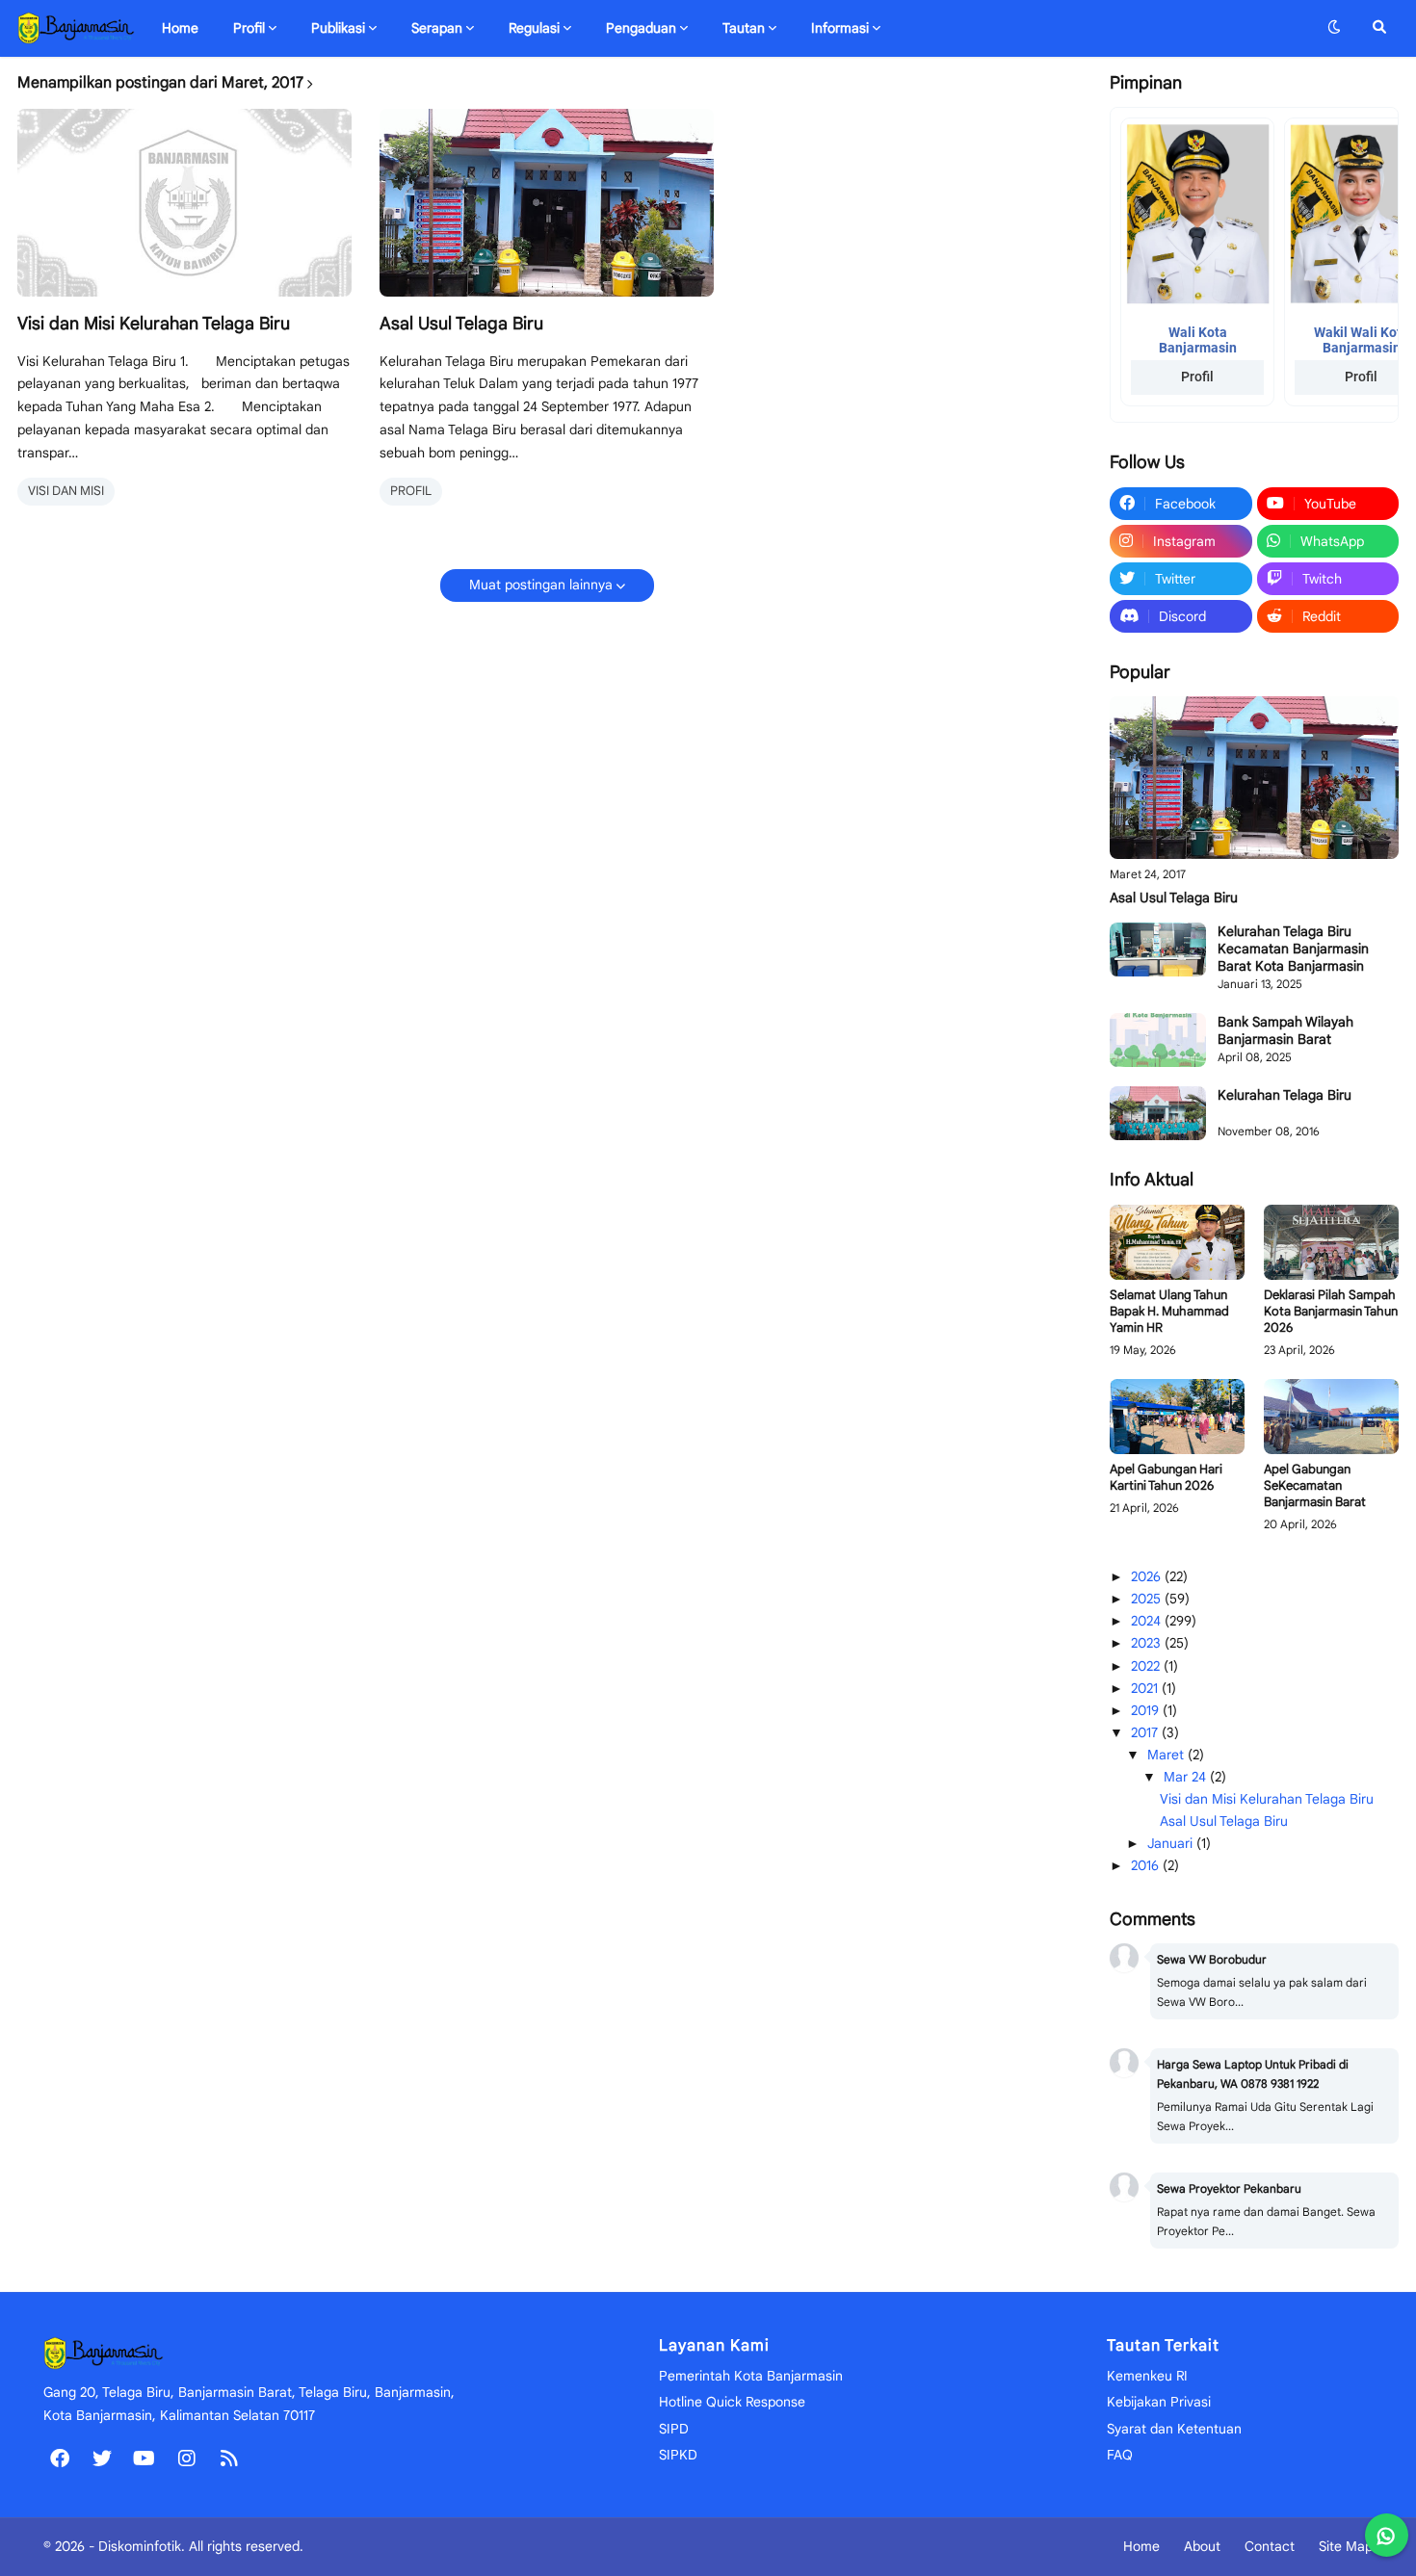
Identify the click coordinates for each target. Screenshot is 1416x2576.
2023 (1148, 1643)
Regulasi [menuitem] (534, 28)
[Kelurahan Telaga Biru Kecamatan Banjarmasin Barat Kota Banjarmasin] (1158, 950)
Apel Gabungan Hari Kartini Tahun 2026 (1166, 1478)
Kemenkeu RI (1147, 2376)
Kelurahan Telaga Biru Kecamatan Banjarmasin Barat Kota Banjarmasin (1293, 949)
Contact (1270, 2546)
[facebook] (60, 2458)
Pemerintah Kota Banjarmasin (751, 2376)
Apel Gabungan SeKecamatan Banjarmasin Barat (1315, 1486)
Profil (1197, 377)
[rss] (229, 2458)
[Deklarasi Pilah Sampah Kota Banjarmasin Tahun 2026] (1331, 1243)
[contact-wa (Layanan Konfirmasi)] (1387, 2535)
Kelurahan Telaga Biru (1285, 1095)
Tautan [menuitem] (744, 28)
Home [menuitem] (180, 28)
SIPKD (678, 2455)
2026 (1148, 1576)
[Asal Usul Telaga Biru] (547, 203)
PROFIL (411, 491)
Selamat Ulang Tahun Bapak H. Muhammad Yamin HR (1169, 1312)
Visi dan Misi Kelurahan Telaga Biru (154, 324)
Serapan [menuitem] (437, 28)
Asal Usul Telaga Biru (461, 324)
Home (1141, 2546)
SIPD (674, 2429)
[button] (1334, 28)
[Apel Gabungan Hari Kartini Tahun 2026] (1177, 1417)
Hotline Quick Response (732, 2402)
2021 (1146, 1688)
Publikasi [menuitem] (338, 28)
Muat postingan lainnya (541, 585)
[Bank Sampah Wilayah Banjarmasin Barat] (1158, 1040)
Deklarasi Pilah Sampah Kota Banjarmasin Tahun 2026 (1331, 1312)
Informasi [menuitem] (840, 28)
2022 (1147, 1666)
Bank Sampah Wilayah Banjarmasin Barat (1285, 1030)
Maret (1167, 1755)
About (1202, 2546)
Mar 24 (1187, 1777)
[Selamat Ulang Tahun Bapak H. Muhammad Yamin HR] (1177, 1243)
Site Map (1346, 2546)
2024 (1148, 1621)
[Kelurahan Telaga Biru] (1158, 1113)
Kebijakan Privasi (1159, 2402)
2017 (1146, 1732)
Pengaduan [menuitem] (641, 28)
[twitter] (102, 2458)
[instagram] (187, 2458)
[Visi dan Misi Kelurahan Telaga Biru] (184, 203)
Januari (1172, 1843)
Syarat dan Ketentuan (1174, 2429)
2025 (1148, 1599)
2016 (1147, 1865)
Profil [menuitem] (249, 28)
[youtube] (144, 2458)
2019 (1147, 1710)
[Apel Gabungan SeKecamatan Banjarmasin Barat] (1331, 1417)
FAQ (1120, 2455)
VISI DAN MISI (66, 491)
